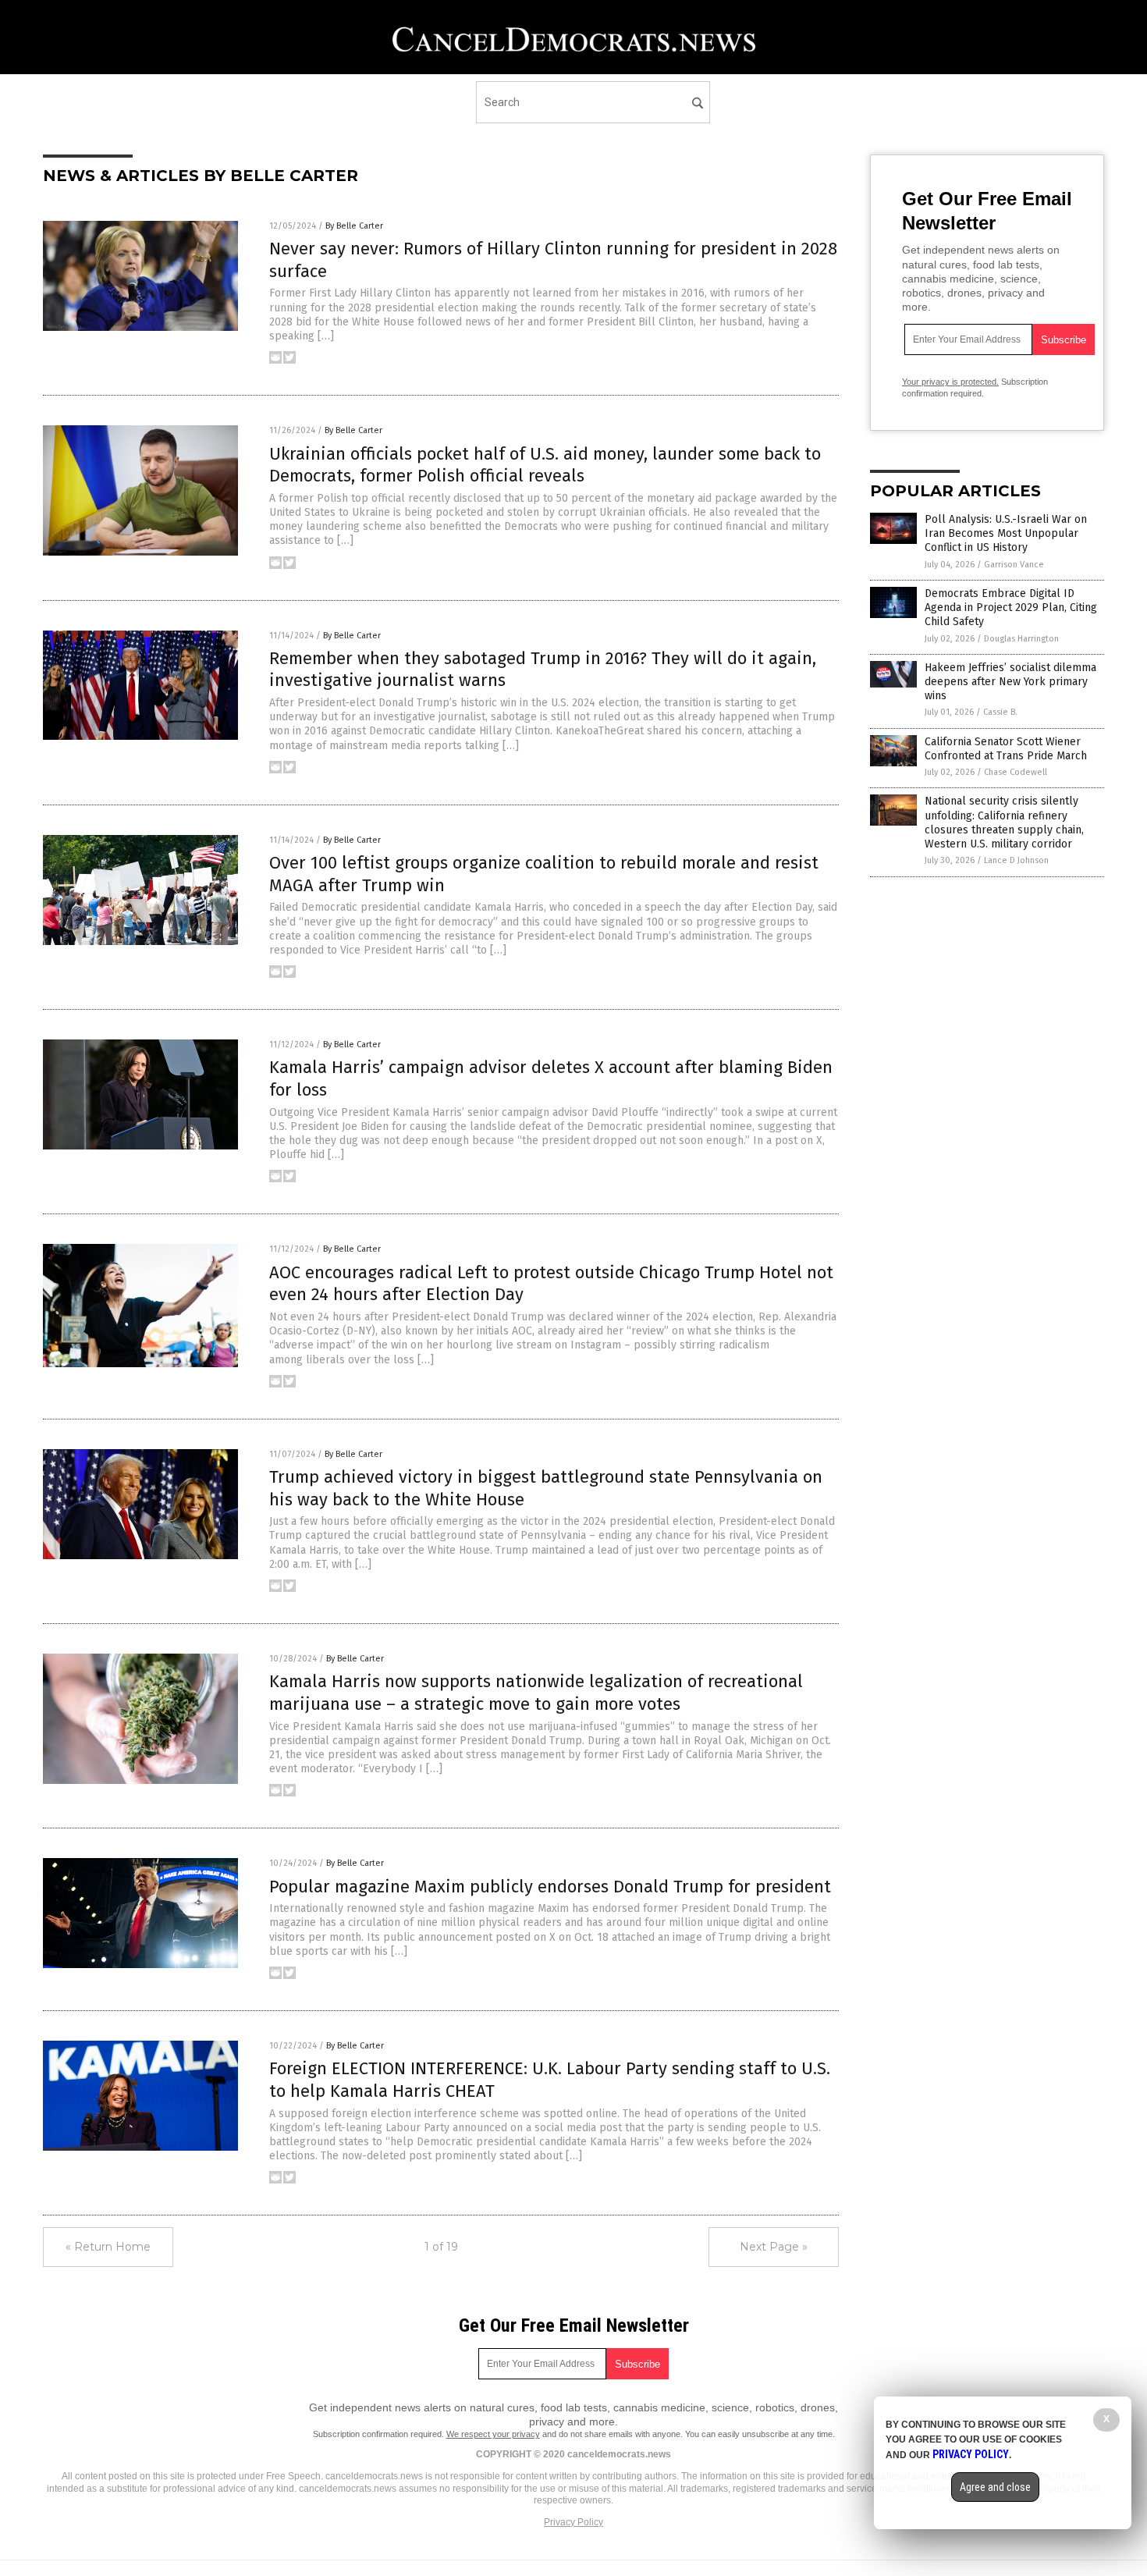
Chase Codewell (1016, 772)
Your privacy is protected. (950, 382)
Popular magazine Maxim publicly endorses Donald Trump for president (550, 1887)
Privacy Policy (573, 2522)
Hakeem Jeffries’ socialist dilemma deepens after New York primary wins (1010, 682)
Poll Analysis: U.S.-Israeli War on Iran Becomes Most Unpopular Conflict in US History (1006, 533)
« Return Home (108, 2247)
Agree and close (995, 2487)
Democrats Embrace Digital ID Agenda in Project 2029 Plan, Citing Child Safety (1011, 608)
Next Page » (774, 2247)
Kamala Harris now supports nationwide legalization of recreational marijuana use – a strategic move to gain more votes (536, 1693)
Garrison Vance (1014, 565)
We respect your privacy (493, 2434)
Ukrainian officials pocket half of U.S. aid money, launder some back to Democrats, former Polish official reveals (545, 465)
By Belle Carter (354, 226)
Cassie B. (1000, 712)
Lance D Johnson (1016, 860)
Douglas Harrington (1021, 639)
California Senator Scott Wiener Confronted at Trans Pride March (1006, 749)
